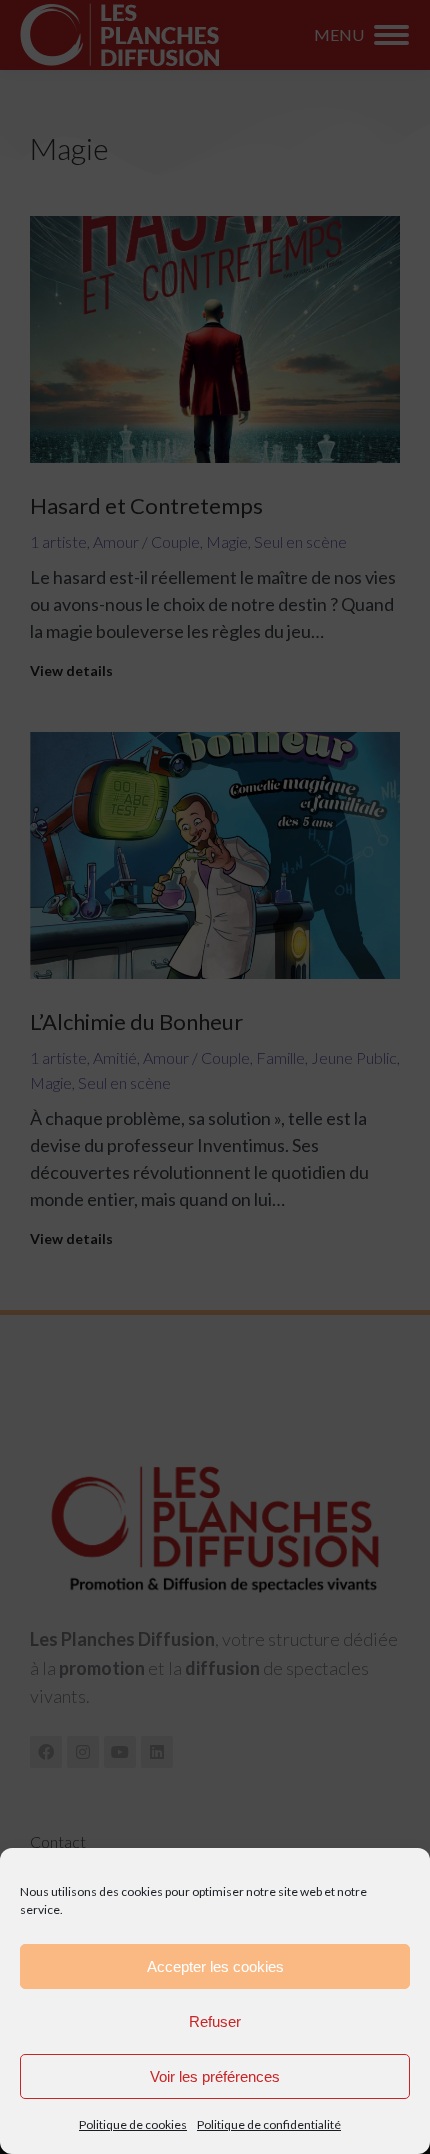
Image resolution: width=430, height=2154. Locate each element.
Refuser (215, 2021)
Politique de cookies (133, 2124)
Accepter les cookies (215, 1966)
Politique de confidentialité (269, 2124)
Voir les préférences (215, 2076)
